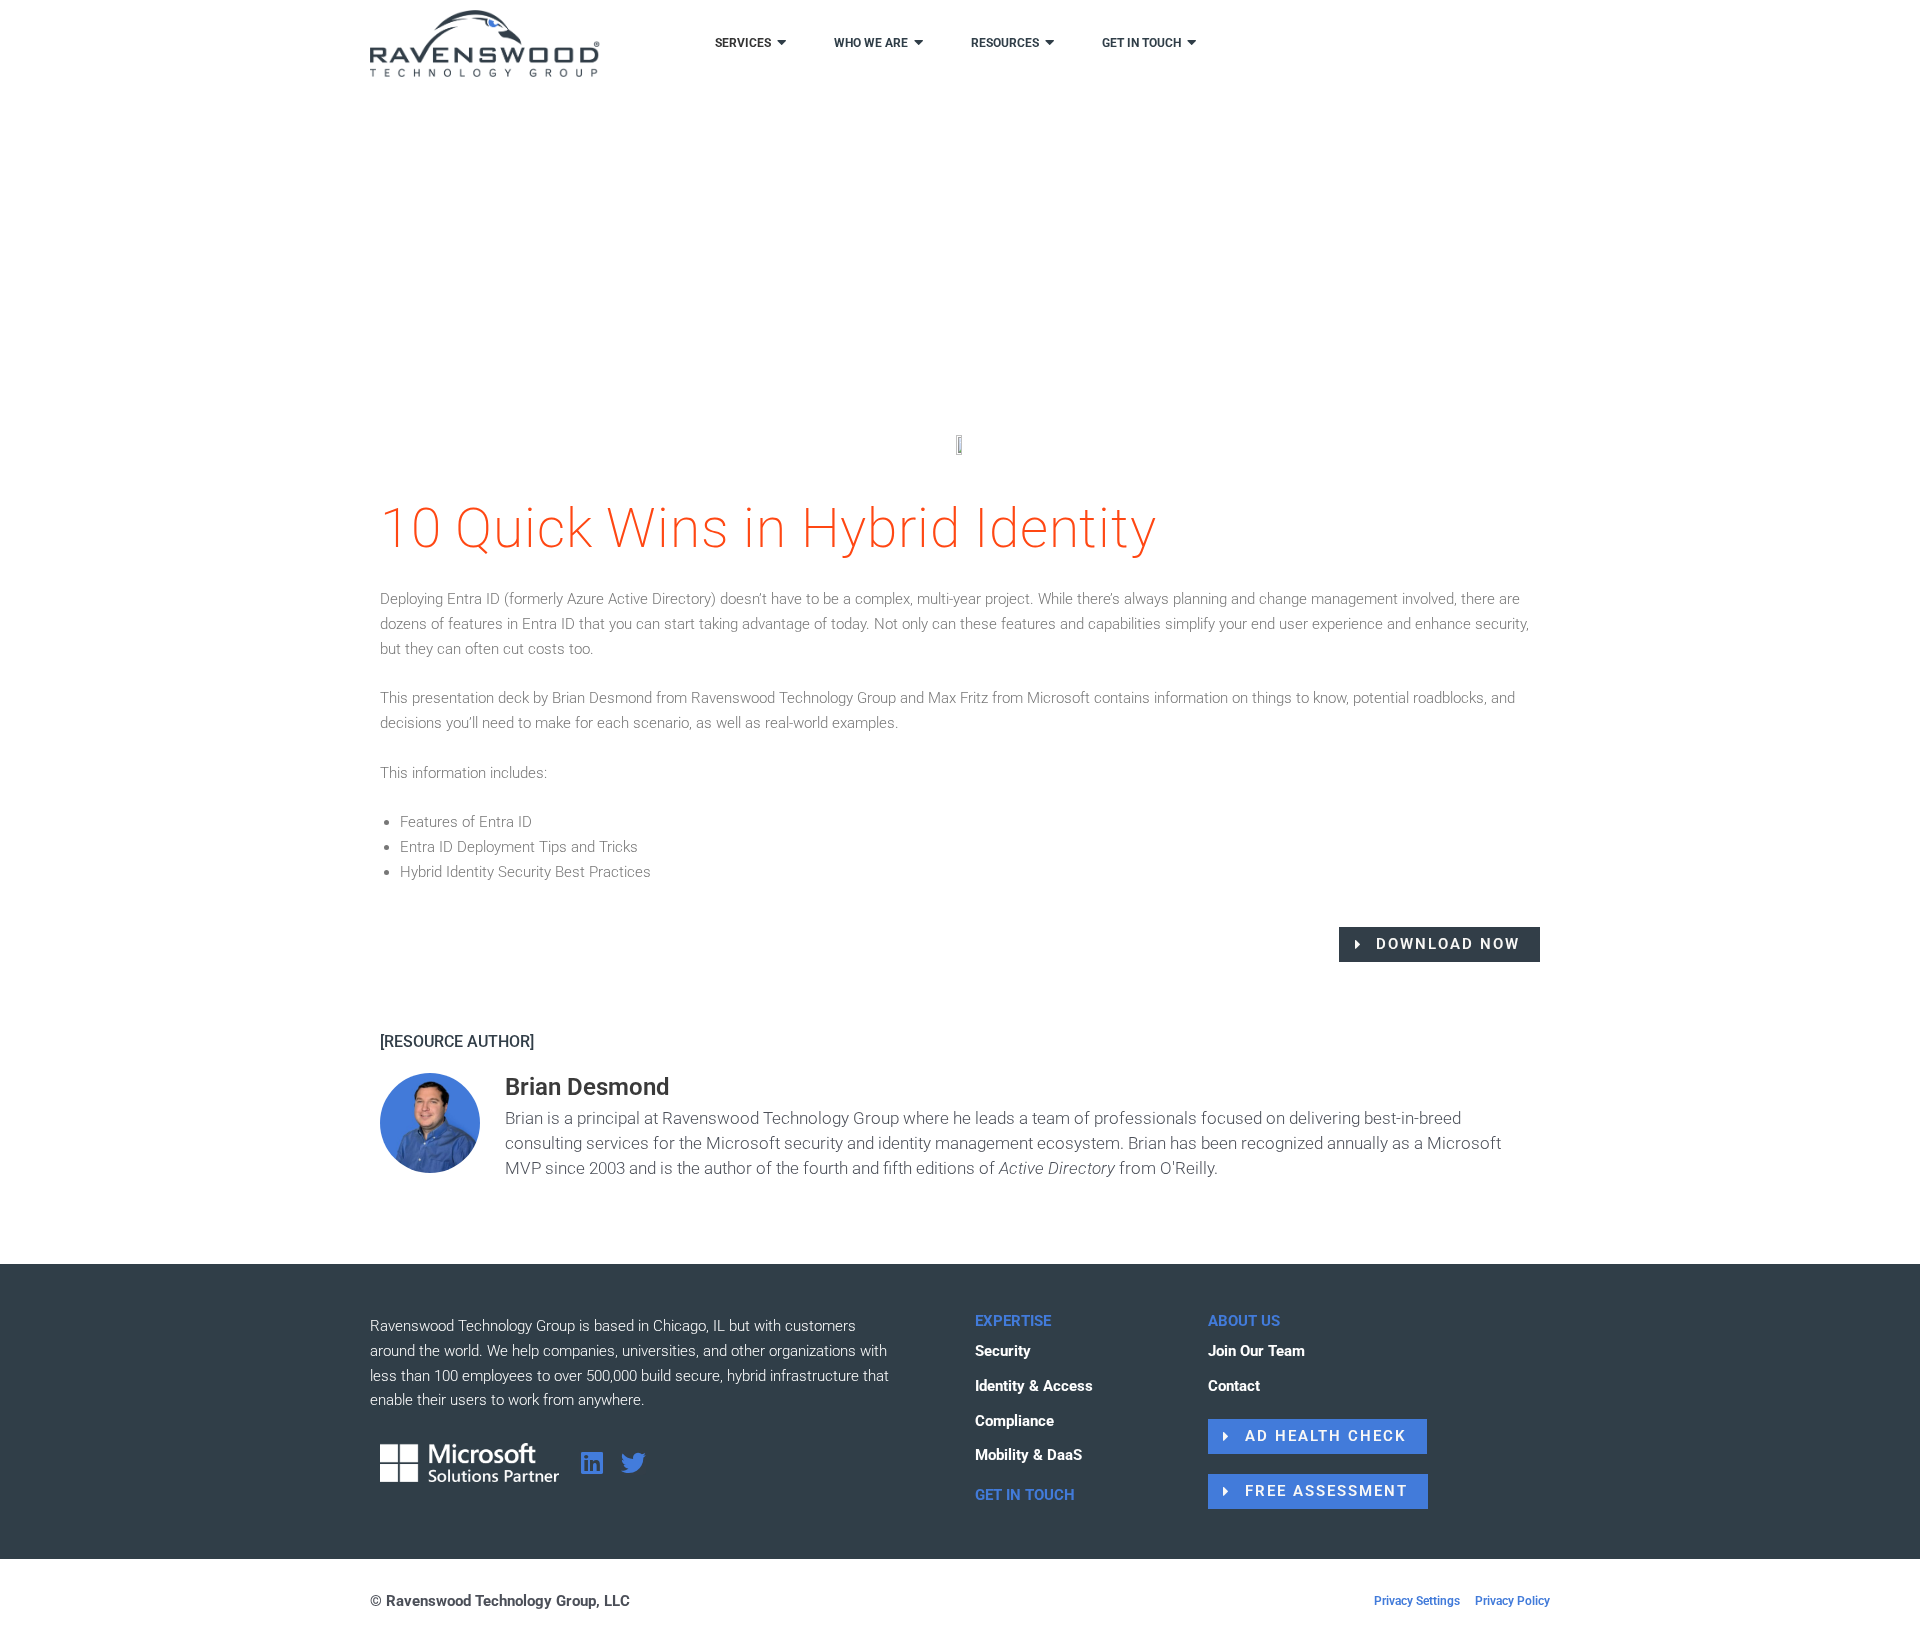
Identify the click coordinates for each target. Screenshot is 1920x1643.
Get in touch (1141, 43)
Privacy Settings (1417, 1601)
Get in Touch (1025, 1495)
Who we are (871, 43)
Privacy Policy (1512, 1601)
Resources (1005, 43)
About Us (1244, 1321)
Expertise (1013, 1321)
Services (743, 43)
